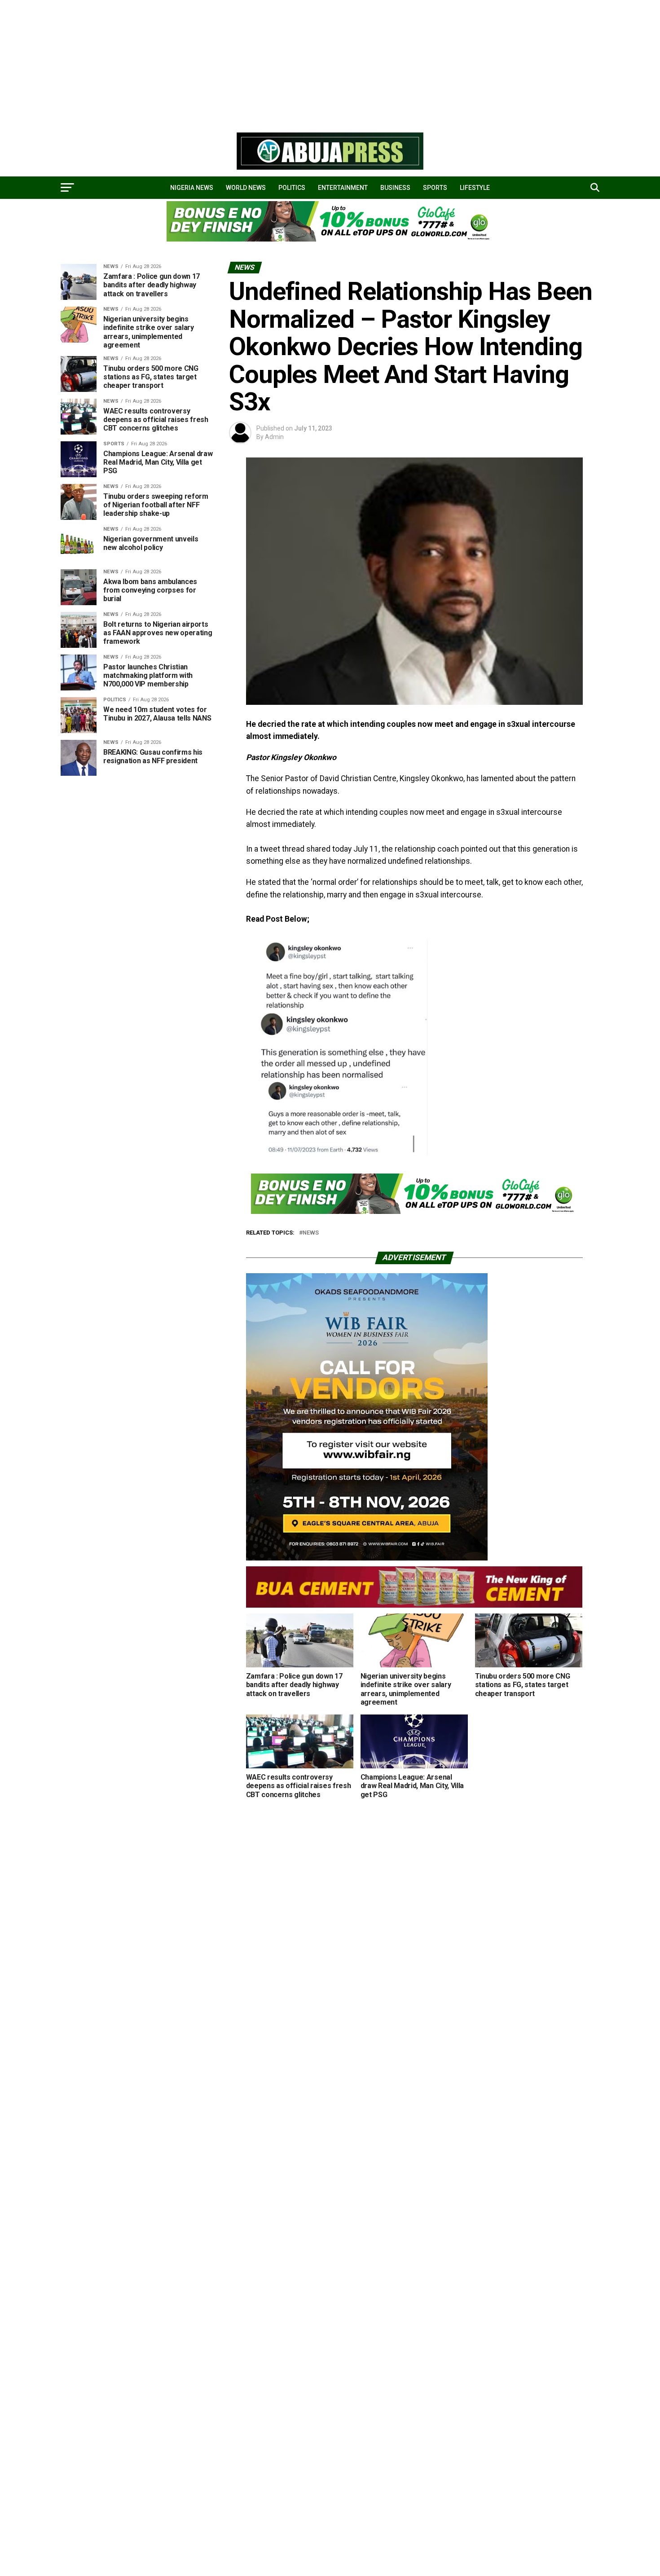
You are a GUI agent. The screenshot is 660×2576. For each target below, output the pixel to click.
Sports (435, 188)
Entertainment (343, 188)
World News (246, 188)
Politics (292, 188)
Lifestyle (475, 188)
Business (395, 188)
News (311, 1233)
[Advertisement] (269, 63)
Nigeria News (192, 188)
